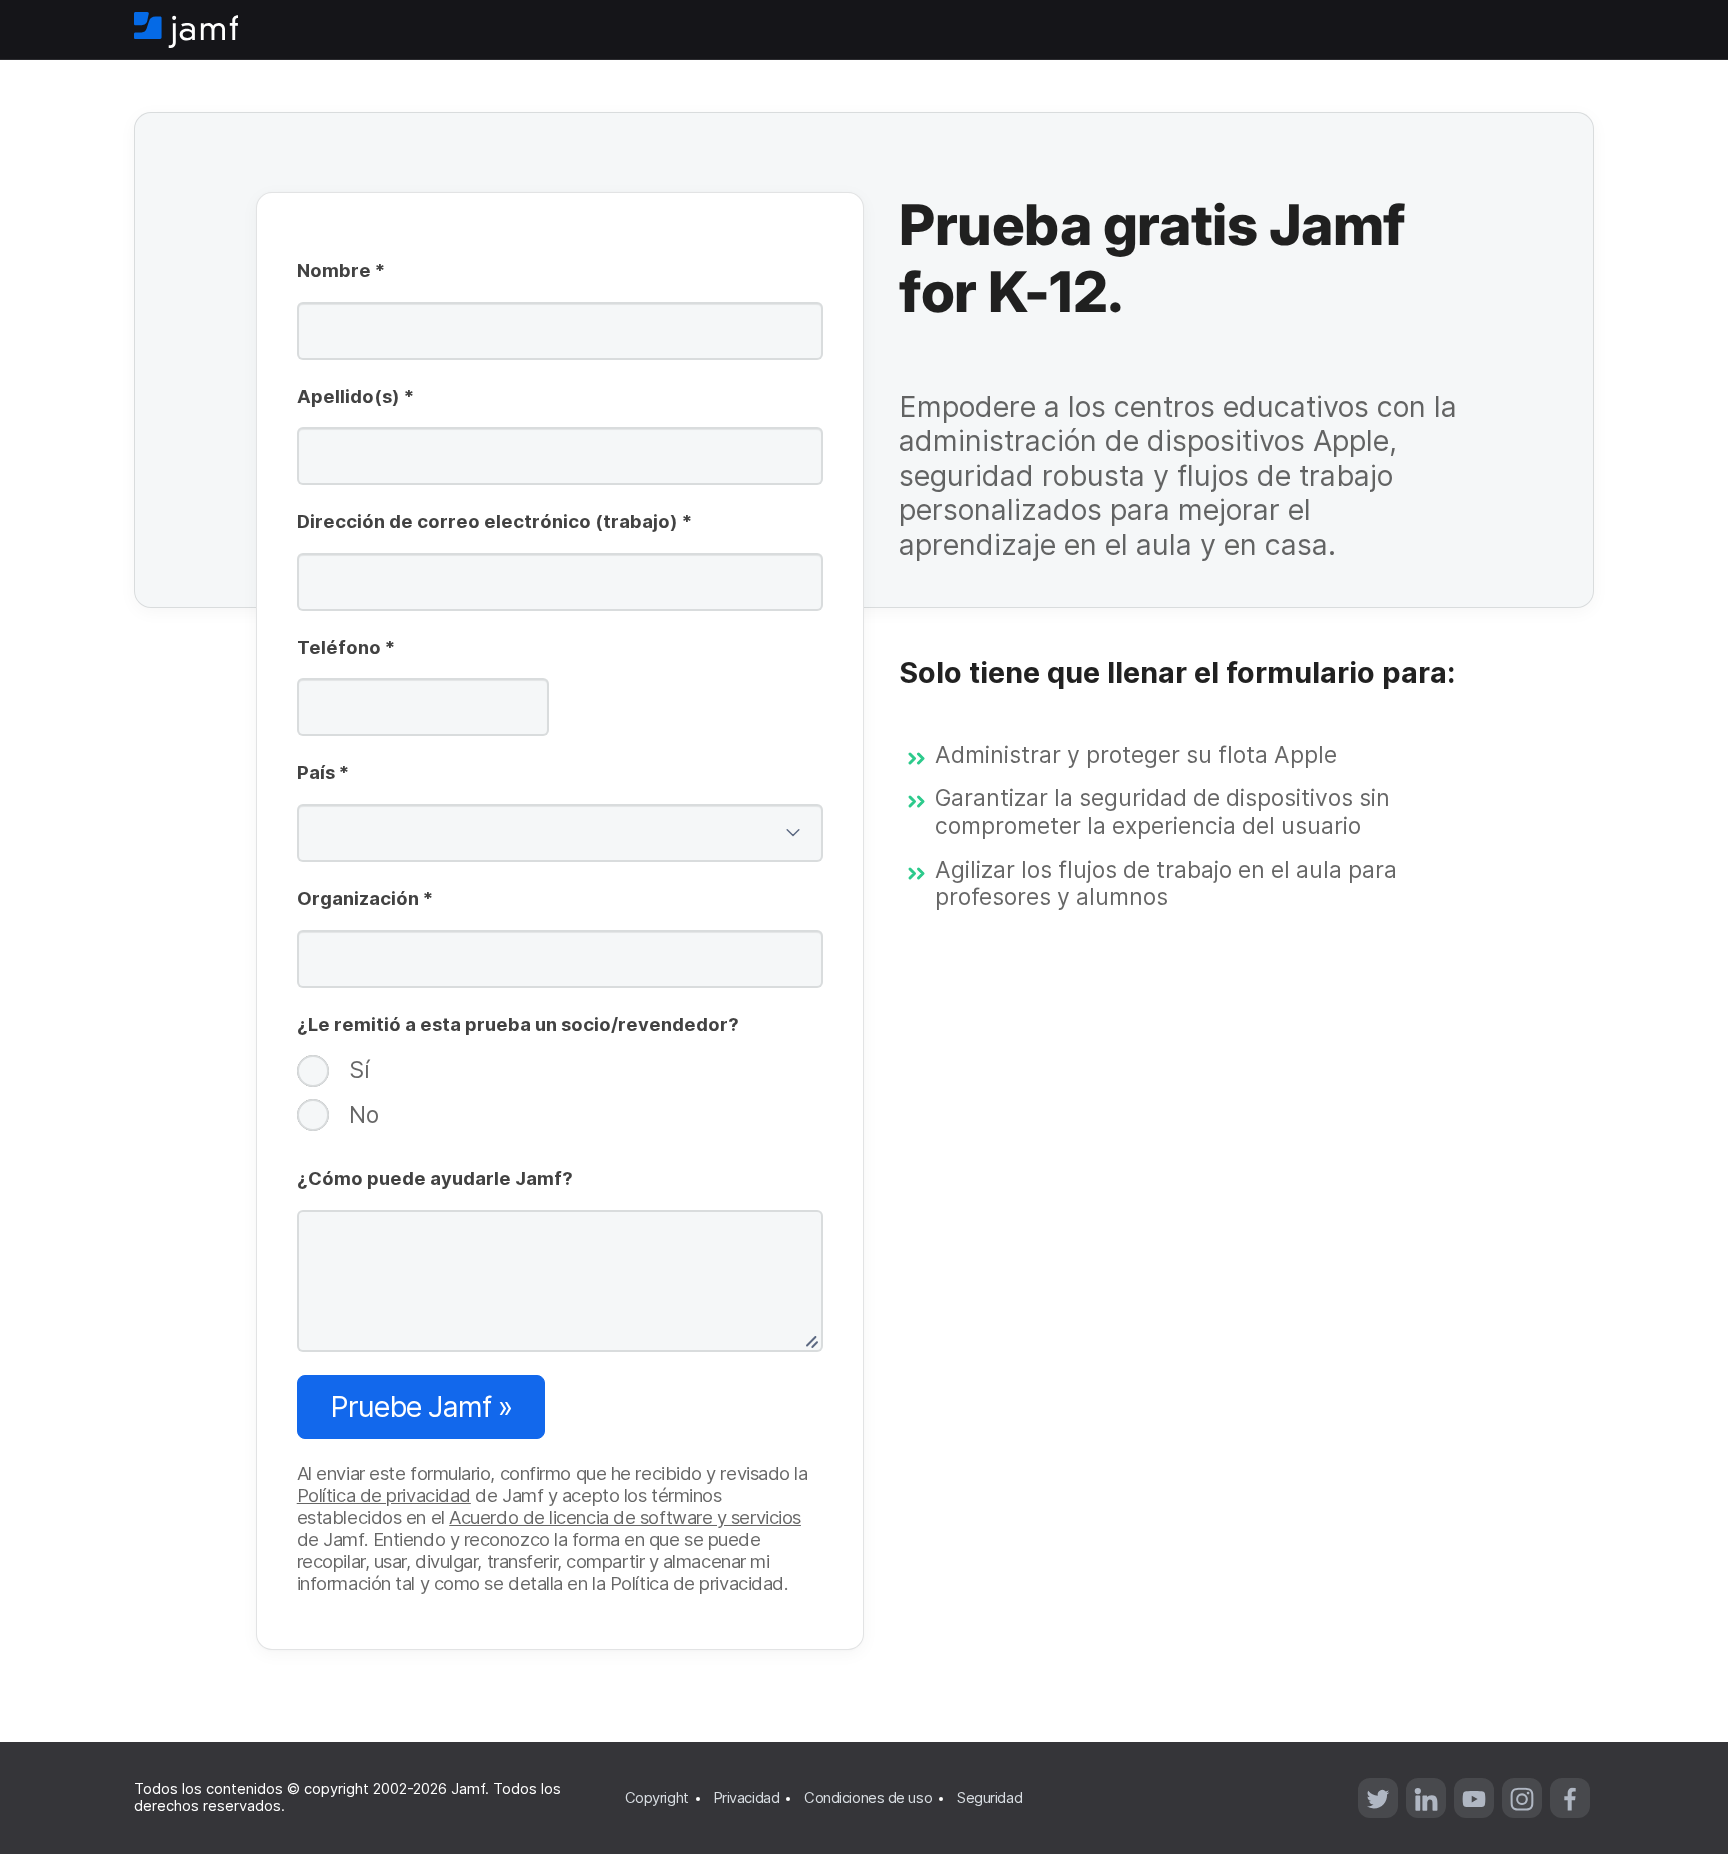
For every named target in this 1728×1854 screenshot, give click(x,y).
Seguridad (989, 1798)
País (323, 774)
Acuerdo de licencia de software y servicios (625, 1517)
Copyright (657, 1798)
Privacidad (747, 1798)
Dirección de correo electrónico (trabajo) (494, 523)
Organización (365, 900)
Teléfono (346, 649)
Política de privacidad (384, 1495)
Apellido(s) (355, 398)
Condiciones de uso (868, 1798)
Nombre (341, 272)
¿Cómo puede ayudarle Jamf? (435, 1178)
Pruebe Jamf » (421, 1406)
